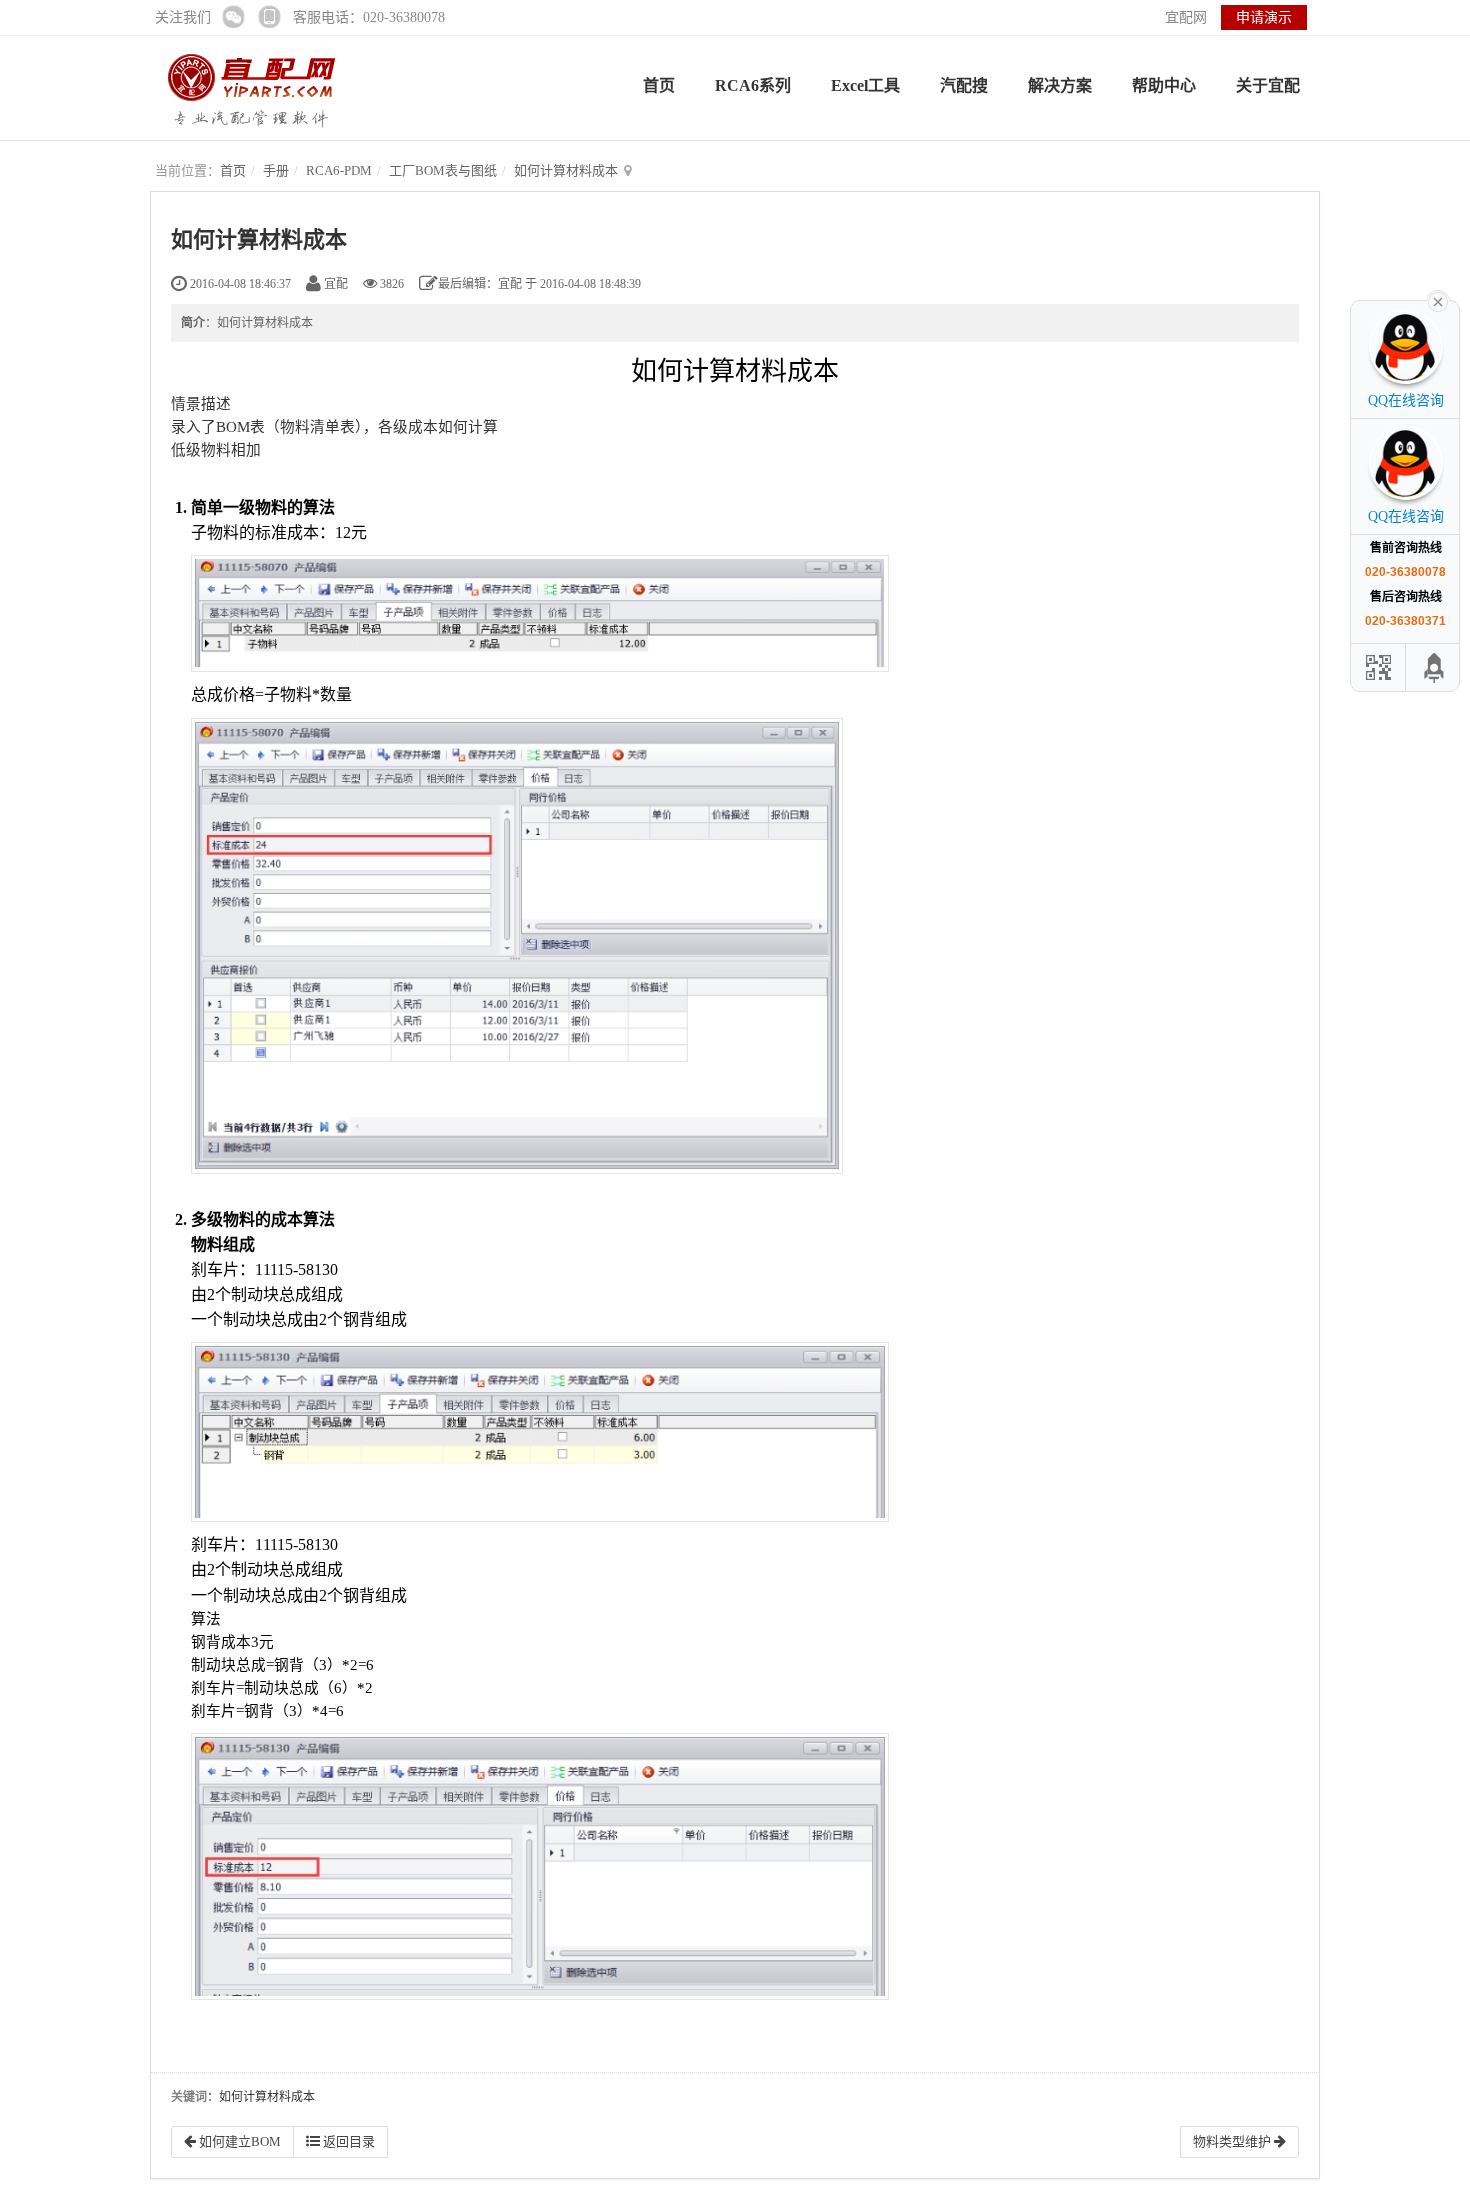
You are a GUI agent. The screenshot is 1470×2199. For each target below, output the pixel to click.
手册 (276, 170)
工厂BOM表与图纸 (443, 170)
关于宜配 (1268, 85)
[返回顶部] (1435, 667)
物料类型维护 (1233, 2141)
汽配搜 (964, 85)
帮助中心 (1164, 85)
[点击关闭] (1438, 300)
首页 (659, 85)
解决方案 (1060, 85)
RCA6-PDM (339, 170)
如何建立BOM (238, 2141)
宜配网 (1186, 17)
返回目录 (347, 2141)
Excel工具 (865, 85)
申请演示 (1264, 17)
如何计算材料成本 (566, 170)
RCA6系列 (753, 85)
